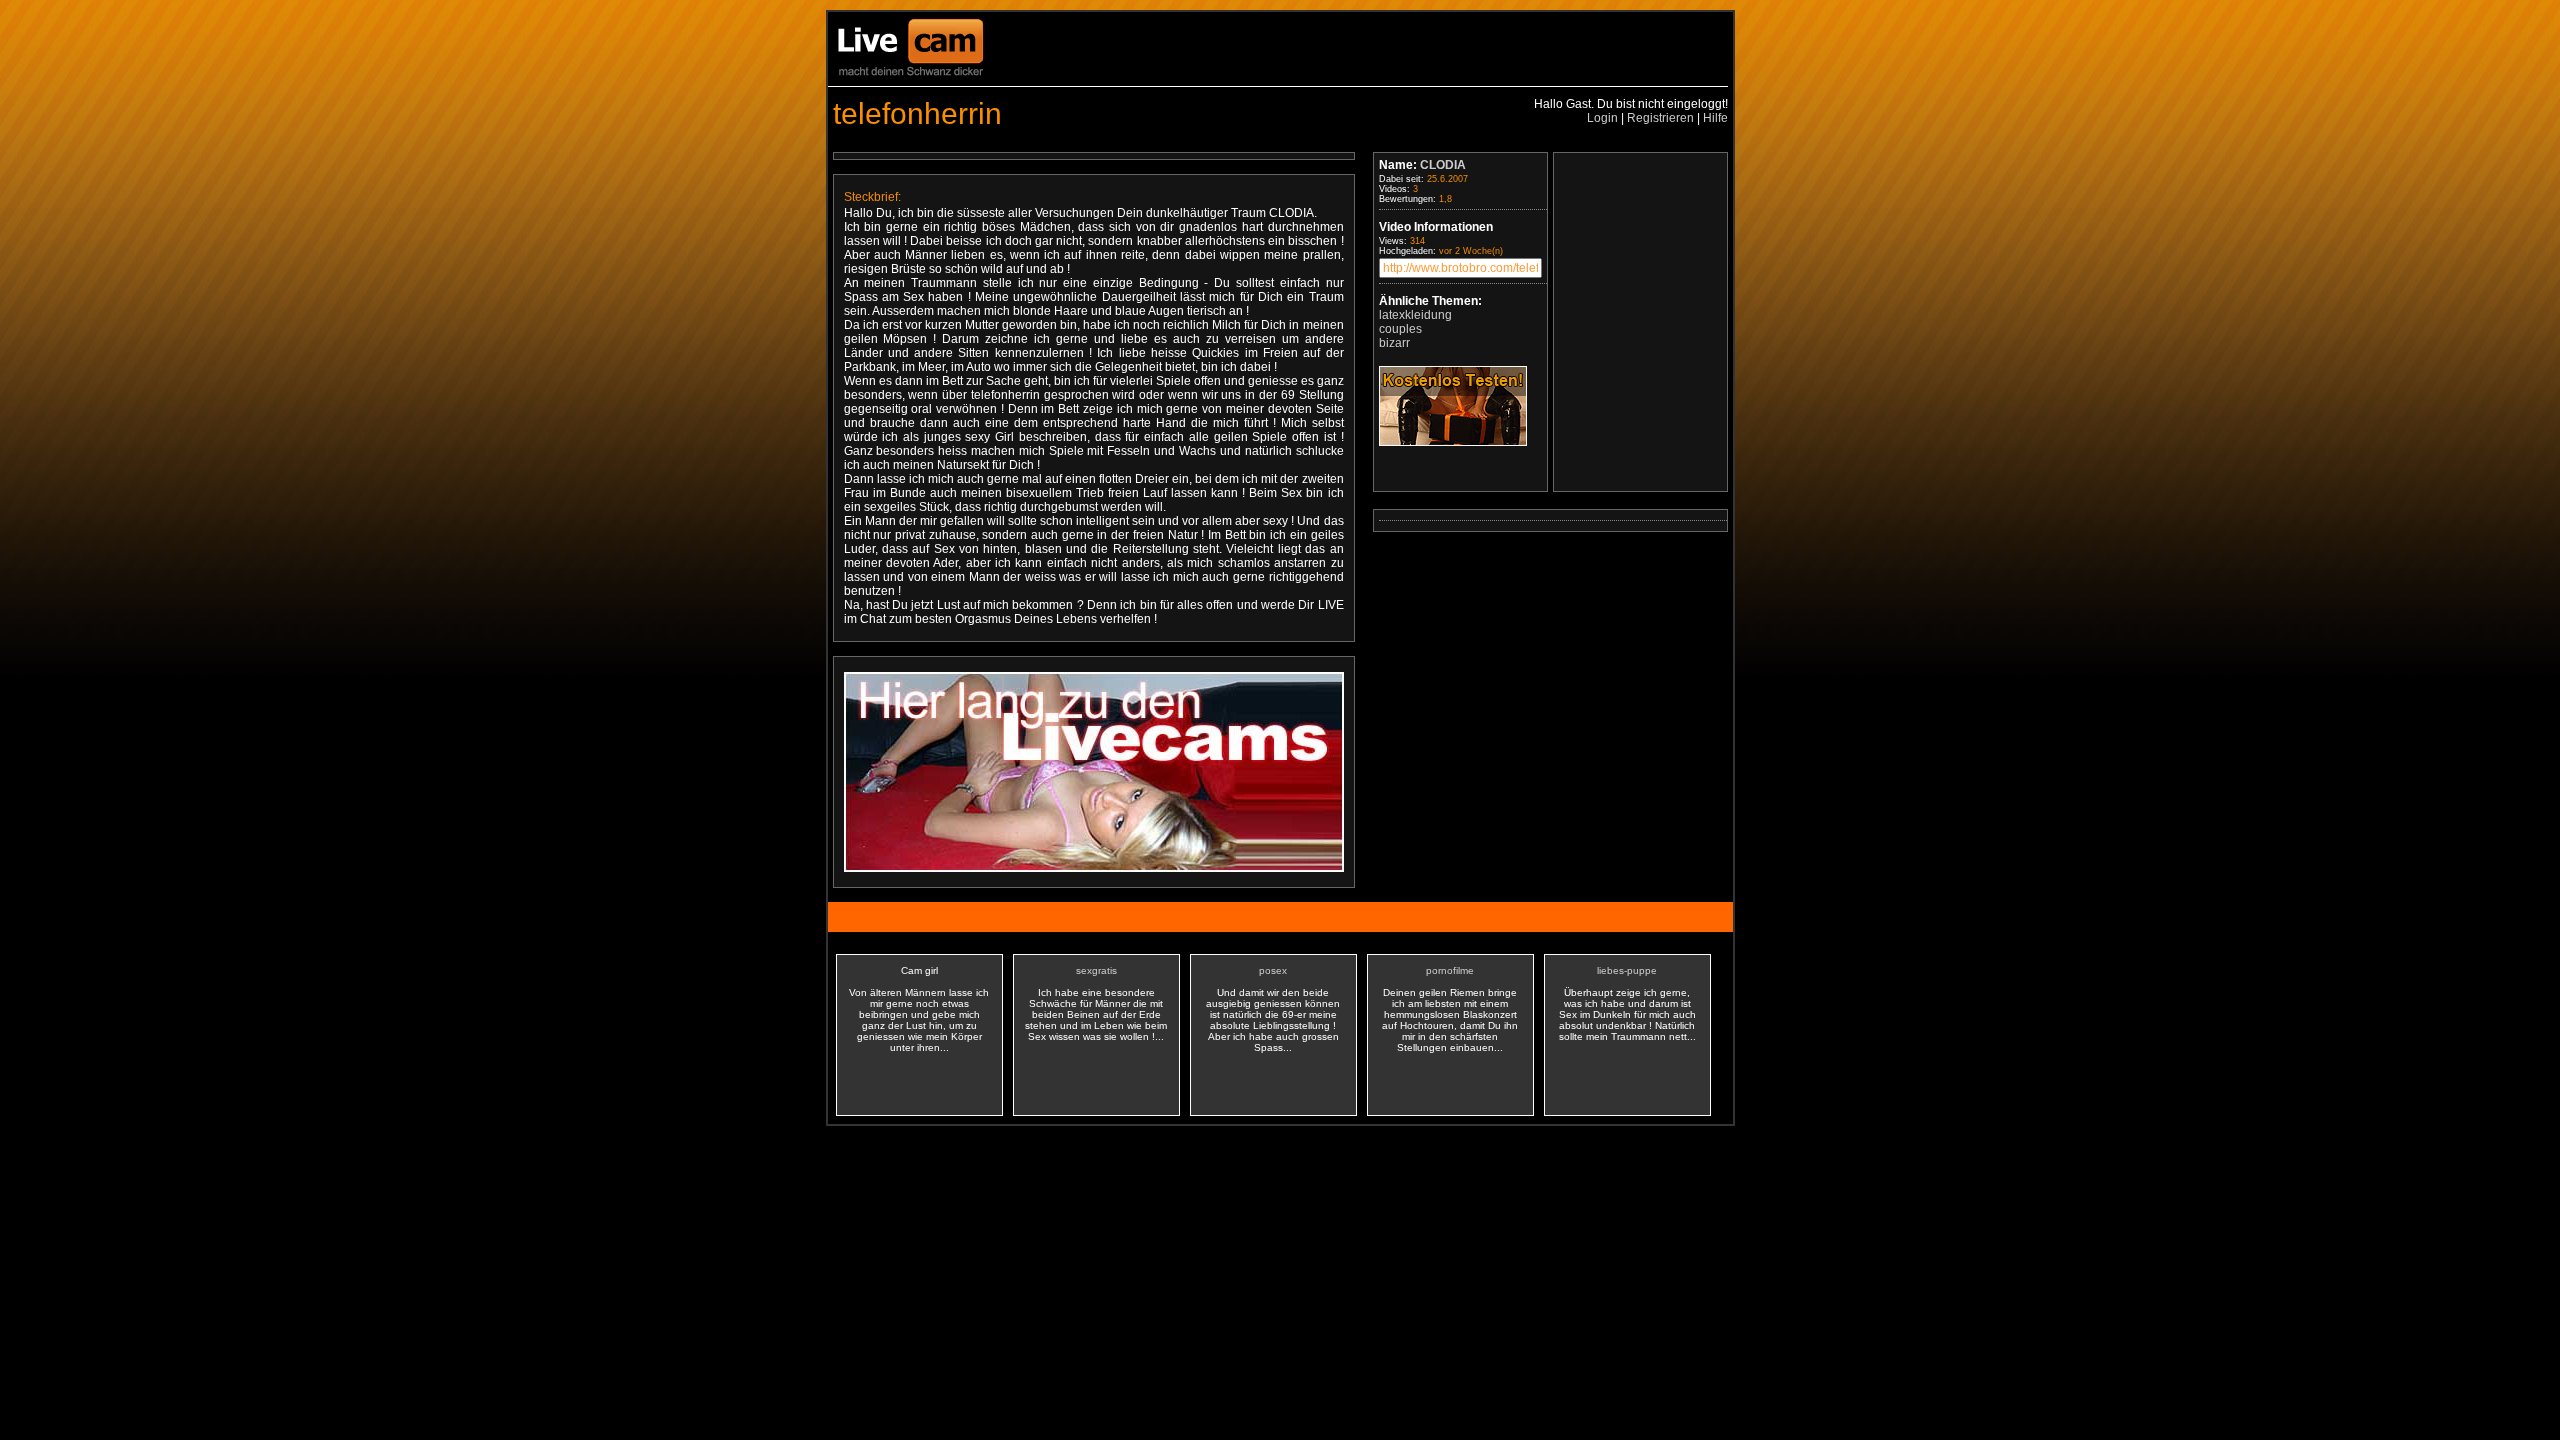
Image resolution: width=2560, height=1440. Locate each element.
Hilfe (1715, 118)
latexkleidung (1415, 315)
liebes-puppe (1627, 970)
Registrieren (1660, 118)
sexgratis (1096, 970)
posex (1273, 970)
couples (1400, 329)
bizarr (1394, 343)
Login (1602, 118)
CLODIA (1443, 165)
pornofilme (1450, 970)
